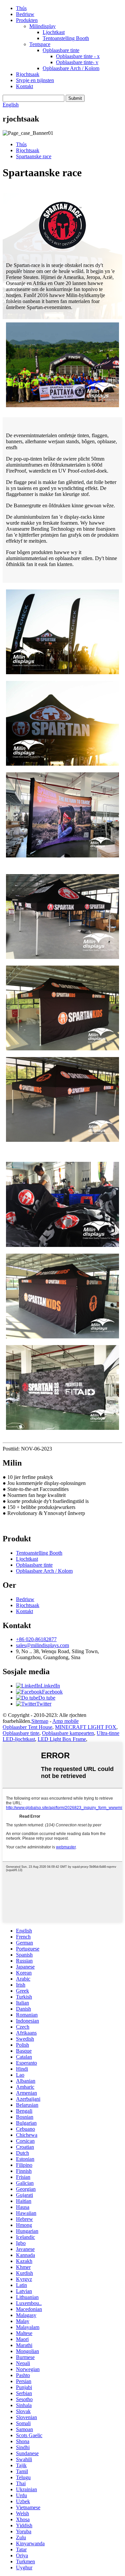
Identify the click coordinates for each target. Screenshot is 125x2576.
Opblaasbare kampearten (68, 1733)
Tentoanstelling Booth (66, 38)
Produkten (27, 20)
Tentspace (40, 44)
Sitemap (40, 1721)
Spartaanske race (34, 156)
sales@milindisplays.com (42, 1645)
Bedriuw (25, 14)
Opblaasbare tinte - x (78, 56)
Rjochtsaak (28, 74)
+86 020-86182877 (36, 1639)
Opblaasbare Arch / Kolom (71, 68)
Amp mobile (65, 1721)
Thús (21, 8)
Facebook (52, 1692)
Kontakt (24, 86)
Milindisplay (42, 26)
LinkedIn (50, 1686)
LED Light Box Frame (62, 1739)
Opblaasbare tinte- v (77, 62)
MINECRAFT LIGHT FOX (86, 1727)
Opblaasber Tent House (27, 1727)
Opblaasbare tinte (61, 50)
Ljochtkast (54, 32)
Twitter (44, 1704)
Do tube (47, 1698)
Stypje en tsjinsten (35, 80)
